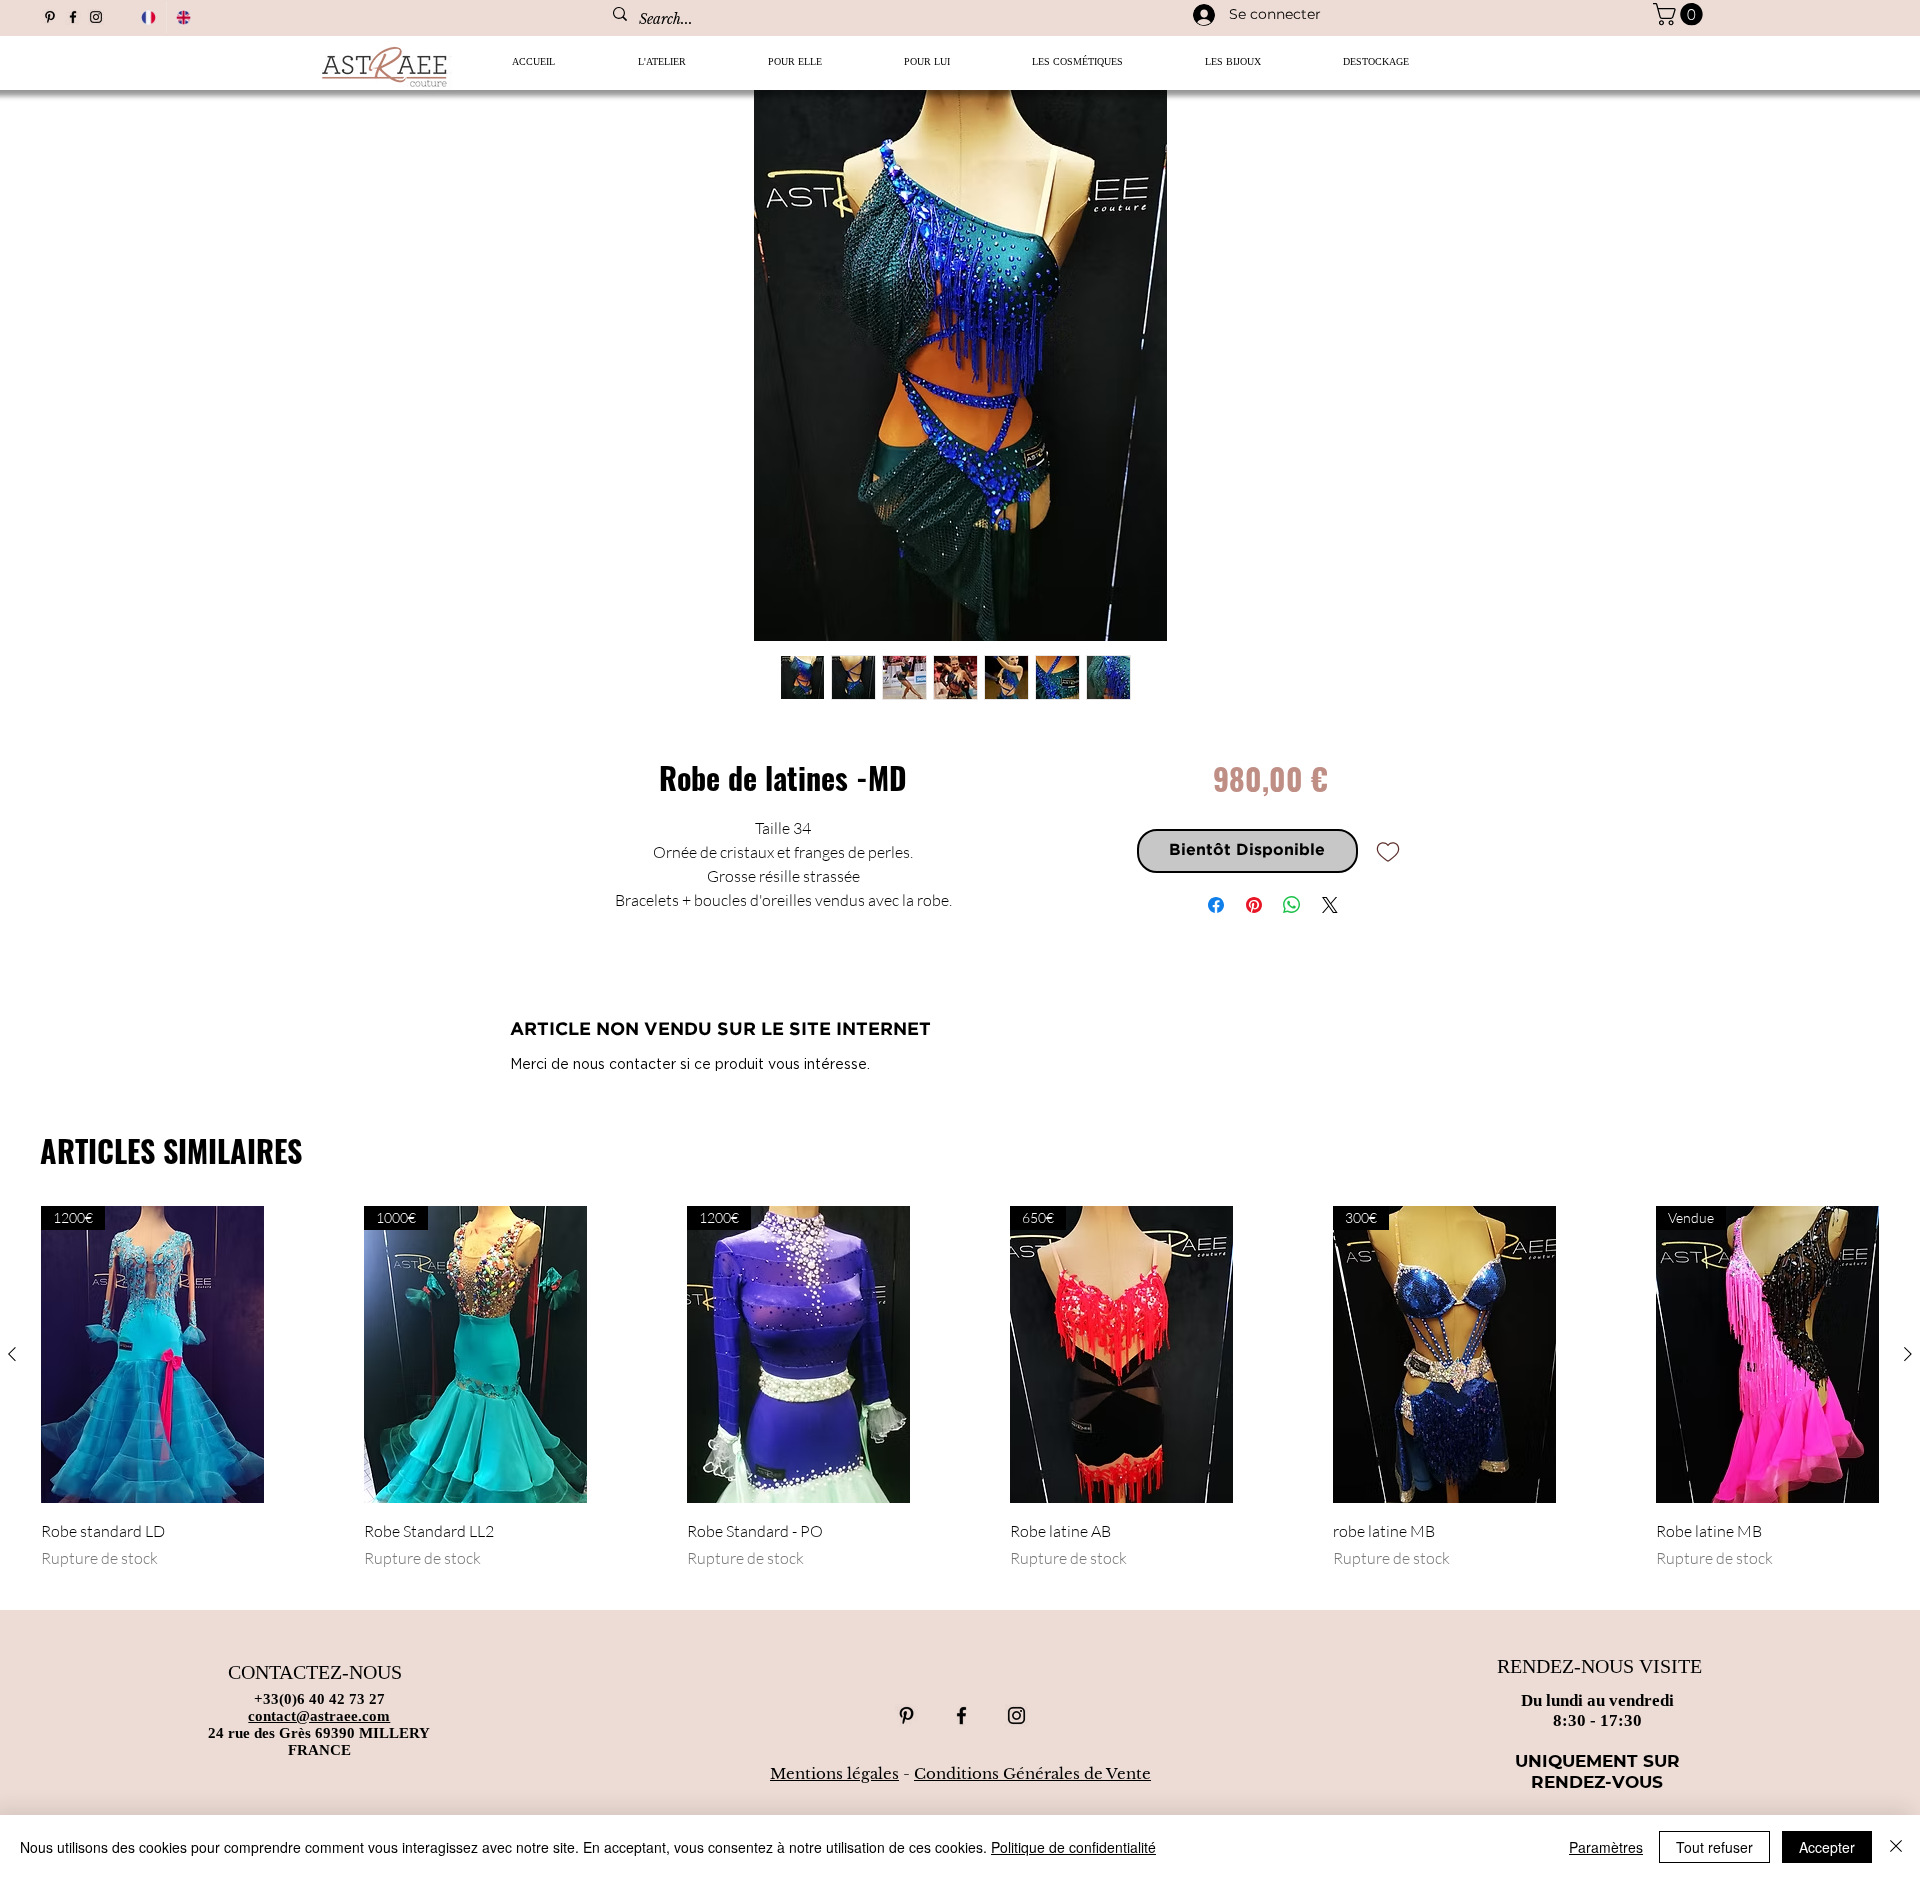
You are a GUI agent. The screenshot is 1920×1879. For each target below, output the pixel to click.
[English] (184, 17)
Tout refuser (1714, 1847)
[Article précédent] (12, 1354)
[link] (1680, 14)
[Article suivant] (1908, 1354)
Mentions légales (834, 1773)
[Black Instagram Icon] (96, 17)
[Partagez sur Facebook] (1216, 905)
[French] (148, 17)
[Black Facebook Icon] (73, 17)
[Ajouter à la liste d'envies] (1388, 851)
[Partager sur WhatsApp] (1292, 905)
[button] (795, 68)
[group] (960, 1399)
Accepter (1827, 1847)
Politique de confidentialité (1073, 1847)
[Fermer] (1896, 1847)
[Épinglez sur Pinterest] (1254, 905)
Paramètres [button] (1606, 1847)
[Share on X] (1330, 905)
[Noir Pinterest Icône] (50, 17)
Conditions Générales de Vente (1032, 1773)
